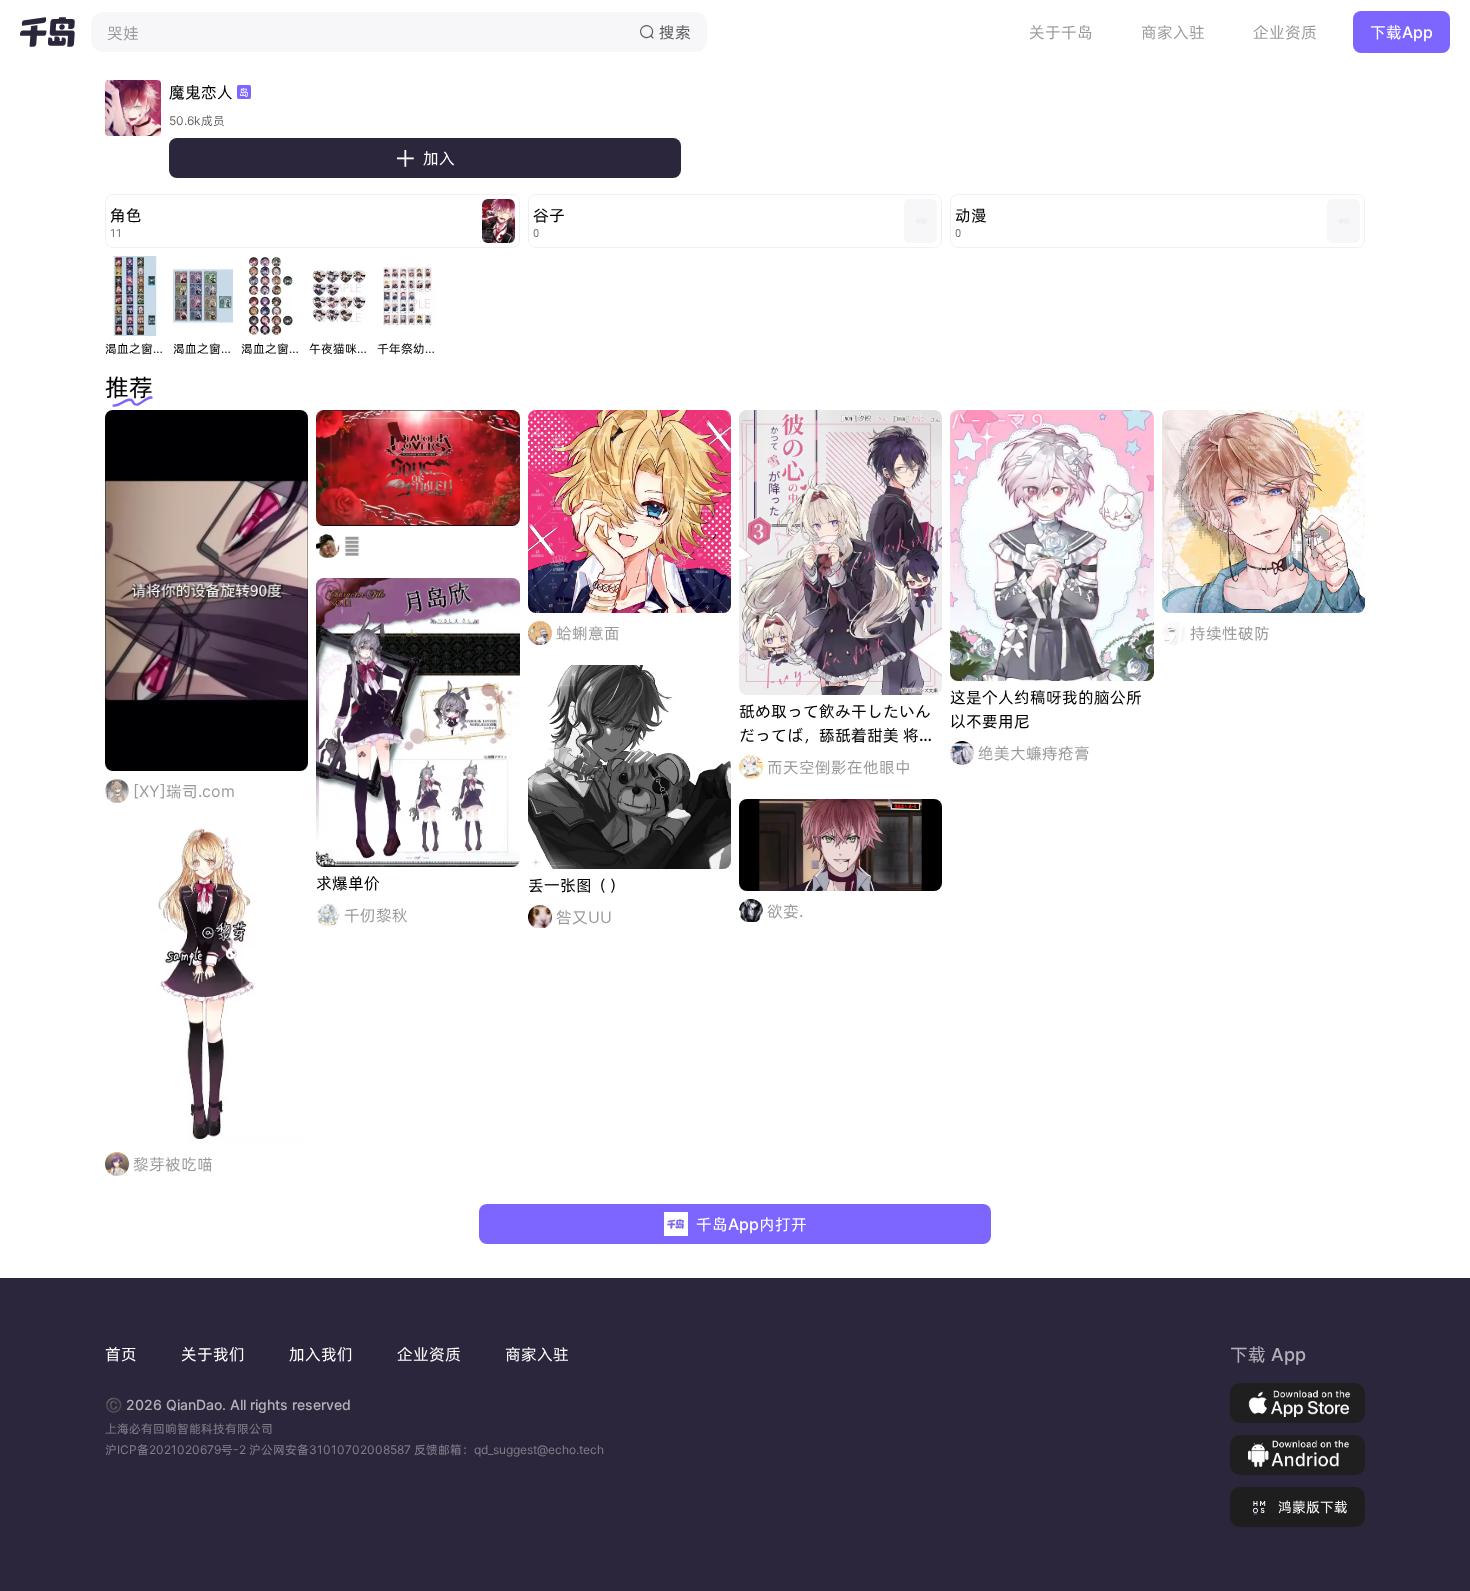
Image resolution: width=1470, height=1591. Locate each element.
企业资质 (1285, 32)
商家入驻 (1173, 32)
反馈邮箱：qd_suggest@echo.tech (509, 1449)
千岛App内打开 (751, 1224)
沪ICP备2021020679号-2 (177, 1449)
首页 (121, 1354)
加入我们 (321, 1354)
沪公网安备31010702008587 (331, 1449)
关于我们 (213, 1354)
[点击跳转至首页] (47, 32)
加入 (425, 158)
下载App (1401, 32)
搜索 (665, 32)
